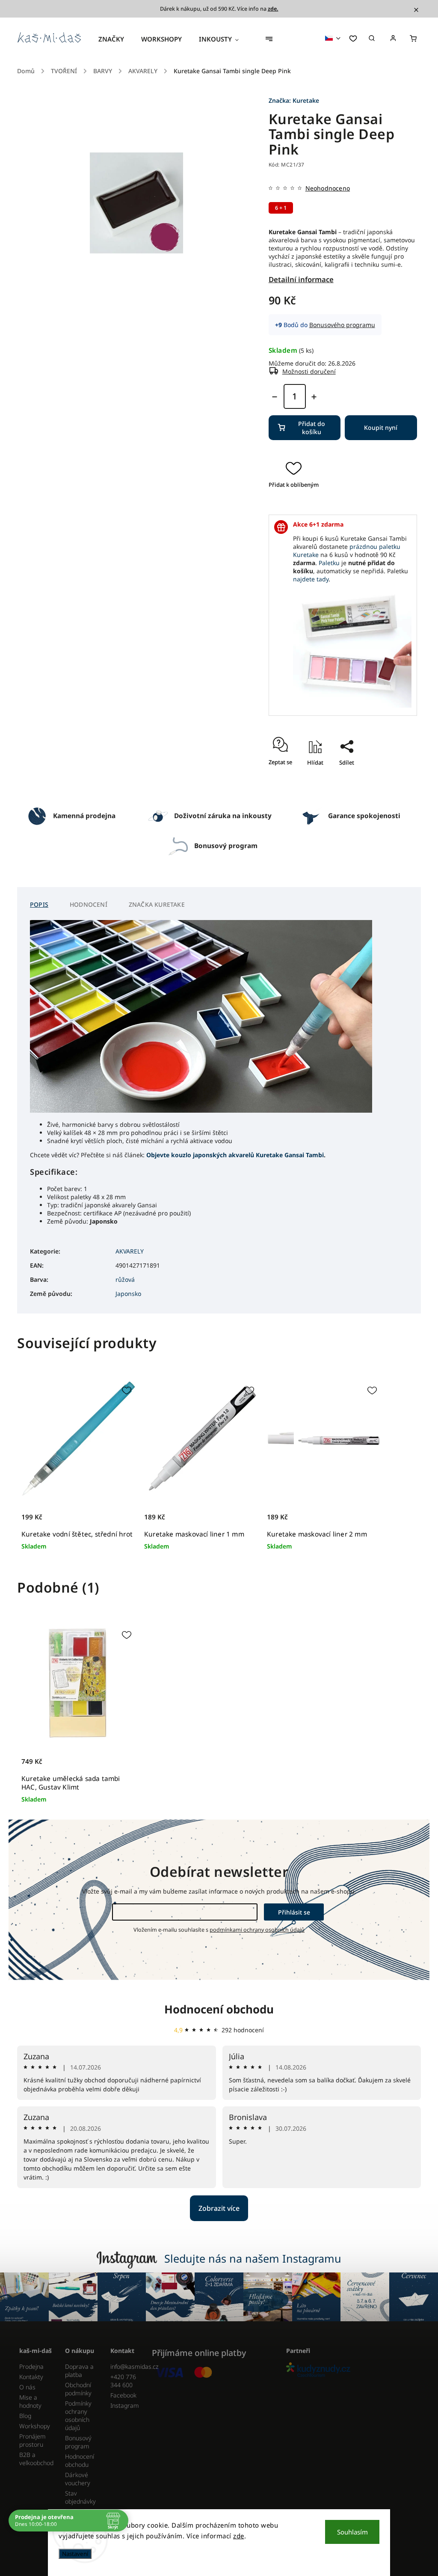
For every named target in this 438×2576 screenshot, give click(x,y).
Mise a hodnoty (30, 2401)
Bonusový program (78, 2442)
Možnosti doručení (309, 371)
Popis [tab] (39, 904)
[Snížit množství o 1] (275, 397)
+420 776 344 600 (123, 2381)
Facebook (123, 2395)
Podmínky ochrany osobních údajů (78, 2415)
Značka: (294, 100)
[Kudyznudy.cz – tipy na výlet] (350, 2370)
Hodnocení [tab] (89, 904)
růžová (125, 1279)
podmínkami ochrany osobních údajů (257, 1930)
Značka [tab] (157, 904)
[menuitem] (115, 39)
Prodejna (31, 2366)
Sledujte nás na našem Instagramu (253, 2258)
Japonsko (128, 1294)
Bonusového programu (342, 325)
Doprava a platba (79, 2371)
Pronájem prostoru (33, 2440)
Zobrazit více (219, 2208)
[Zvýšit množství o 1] (314, 397)
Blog (25, 2416)
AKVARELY (130, 1251)
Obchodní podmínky (78, 2389)
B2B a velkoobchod (36, 2459)
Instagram (125, 2405)
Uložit (338, 778)
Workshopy (35, 2426)
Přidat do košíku (312, 428)
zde (239, 2536)
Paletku (329, 563)
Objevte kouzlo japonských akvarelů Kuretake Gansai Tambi (235, 1155)
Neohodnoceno (328, 188)
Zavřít (343, 787)
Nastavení (75, 2554)
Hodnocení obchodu (219, 2009)
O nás (27, 2387)
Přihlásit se (294, 1912)
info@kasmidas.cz (127, 2366)
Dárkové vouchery (78, 2479)
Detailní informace (301, 279)
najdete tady (311, 579)
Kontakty (31, 2377)
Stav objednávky (80, 2497)
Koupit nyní (381, 427)
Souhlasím (352, 2532)
